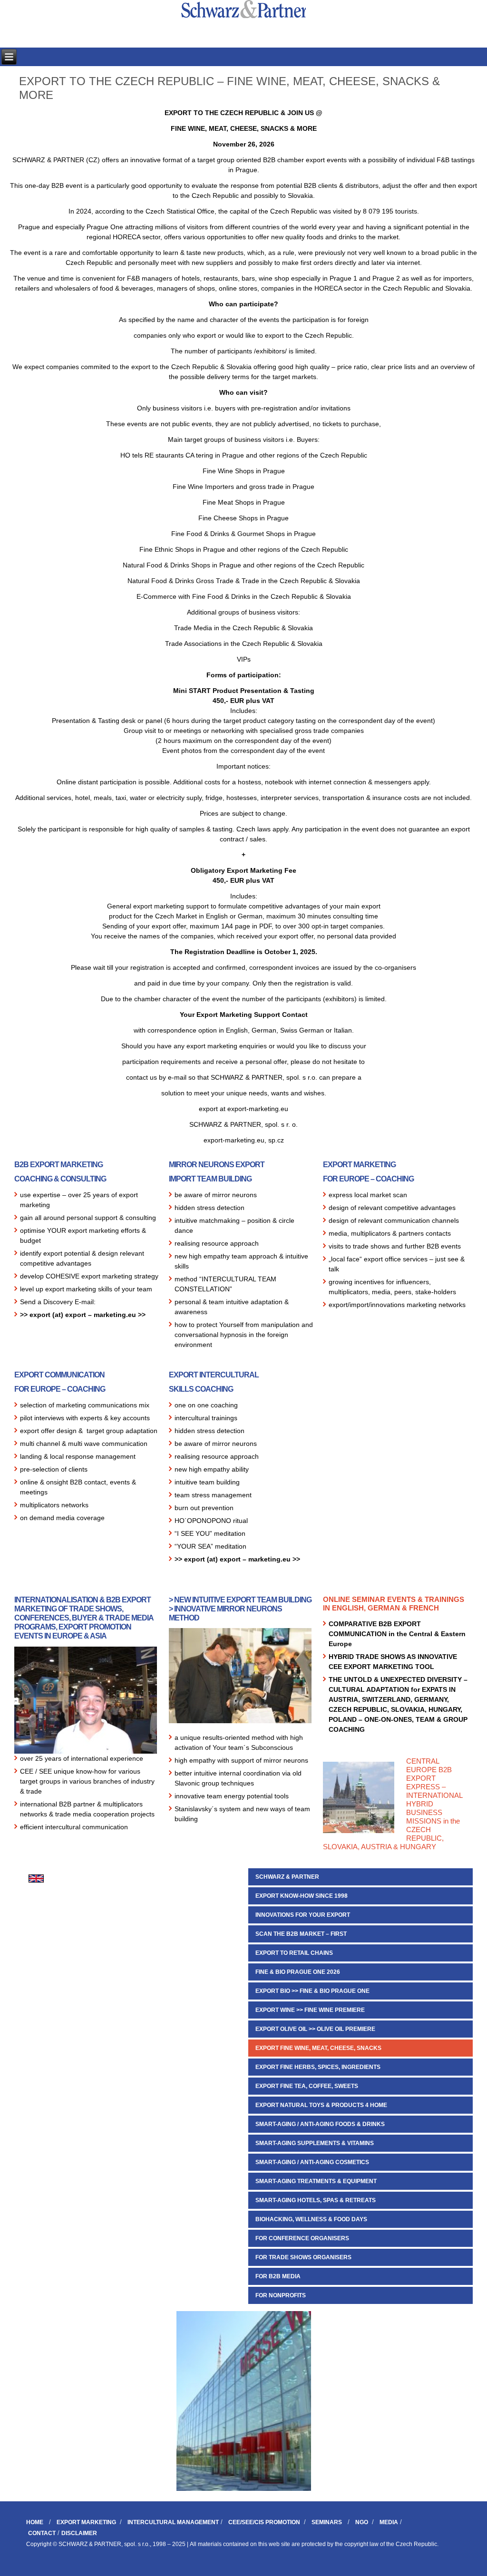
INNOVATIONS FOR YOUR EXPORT (303, 1915)
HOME (35, 2522)
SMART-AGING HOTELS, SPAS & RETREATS (316, 2200)
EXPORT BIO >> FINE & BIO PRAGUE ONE (312, 1991)
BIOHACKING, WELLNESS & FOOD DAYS (311, 2219)
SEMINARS (327, 2522)
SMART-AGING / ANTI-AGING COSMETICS (312, 2162)
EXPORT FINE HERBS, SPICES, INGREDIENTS (318, 2067)
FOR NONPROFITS (281, 2295)
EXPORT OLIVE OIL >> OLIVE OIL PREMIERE (315, 2029)
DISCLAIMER (79, 2533)
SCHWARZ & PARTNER (287, 1877)
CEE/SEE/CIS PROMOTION (264, 2522)
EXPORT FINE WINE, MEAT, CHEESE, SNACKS (318, 2048)
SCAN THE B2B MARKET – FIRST (301, 1934)
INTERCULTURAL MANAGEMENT (173, 2522)
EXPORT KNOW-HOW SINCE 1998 (302, 1896)
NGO (362, 2522)
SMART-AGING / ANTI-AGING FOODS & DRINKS (320, 2124)
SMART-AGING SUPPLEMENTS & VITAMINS (315, 2143)
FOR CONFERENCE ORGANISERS (302, 2238)
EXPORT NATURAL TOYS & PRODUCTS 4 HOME (321, 2105)
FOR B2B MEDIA (278, 2276)
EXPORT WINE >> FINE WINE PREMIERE (310, 2010)
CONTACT (42, 2533)
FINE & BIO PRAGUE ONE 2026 (298, 1972)
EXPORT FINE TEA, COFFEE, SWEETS (307, 2086)
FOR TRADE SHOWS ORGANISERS (303, 2257)
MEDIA (389, 2522)
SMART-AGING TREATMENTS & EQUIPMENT (316, 2181)
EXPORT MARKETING (86, 2522)
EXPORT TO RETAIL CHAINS (294, 1953)
